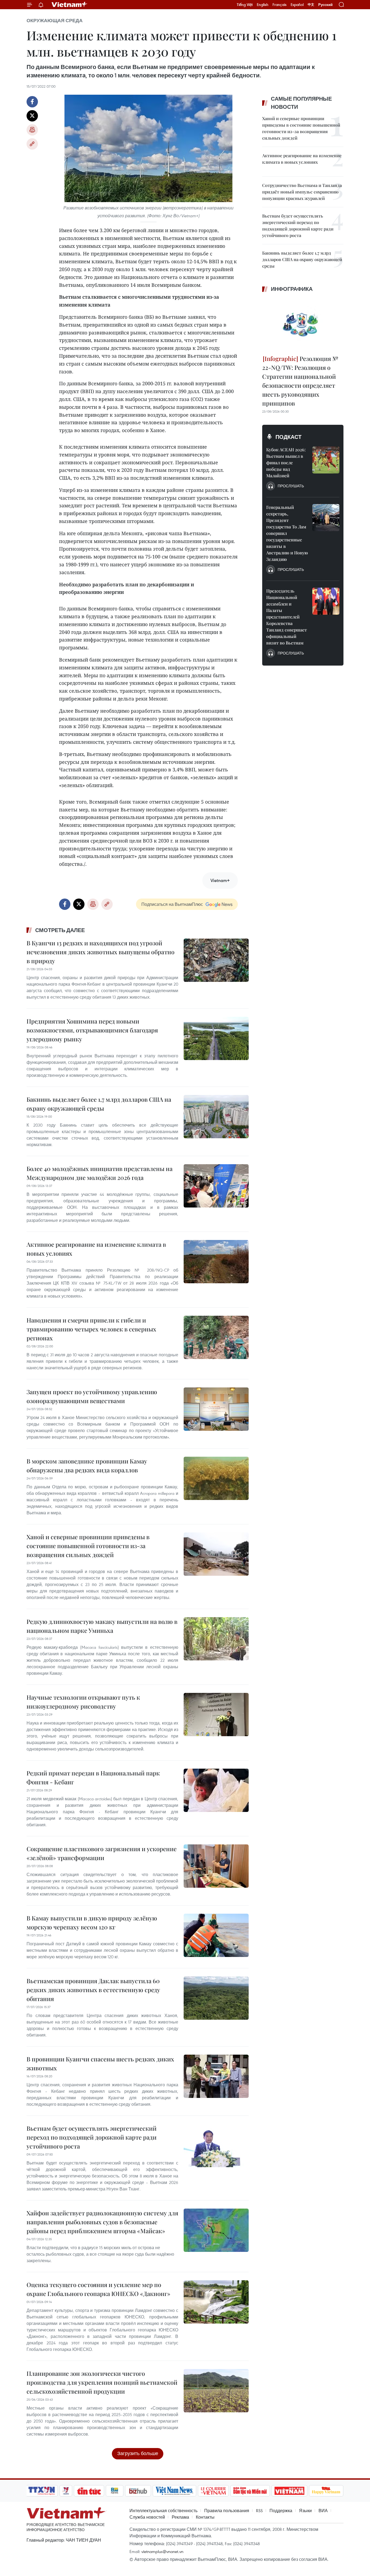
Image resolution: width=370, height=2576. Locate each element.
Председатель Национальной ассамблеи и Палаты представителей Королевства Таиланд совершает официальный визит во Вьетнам (287, 617)
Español (297, 5)
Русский (325, 5)
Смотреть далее (60, 930)
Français (280, 5)
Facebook (32, 102)
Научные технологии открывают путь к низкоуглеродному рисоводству (83, 1702)
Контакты (205, 2517)
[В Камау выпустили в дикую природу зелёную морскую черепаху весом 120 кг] (216, 1935)
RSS (259, 2511)
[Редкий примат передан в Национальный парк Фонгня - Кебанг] (216, 1790)
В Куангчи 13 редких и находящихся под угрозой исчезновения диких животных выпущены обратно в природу (100, 952)
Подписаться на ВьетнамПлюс (172, 904)
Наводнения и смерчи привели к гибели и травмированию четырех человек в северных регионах (91, 1329)
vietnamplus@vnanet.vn (162, 2551)
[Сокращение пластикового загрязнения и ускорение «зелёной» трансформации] (216, 1866)
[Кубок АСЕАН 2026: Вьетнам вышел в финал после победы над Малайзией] (326, 460)
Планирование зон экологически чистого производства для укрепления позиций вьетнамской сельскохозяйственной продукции (102, 2382)
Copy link (32, 144)
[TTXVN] (42, 2491)
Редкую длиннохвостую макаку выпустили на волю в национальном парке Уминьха (102, 1626)
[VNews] (66, 2491)
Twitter (32, 116)
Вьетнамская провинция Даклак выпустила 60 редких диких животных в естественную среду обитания (93, 1990)
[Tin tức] (89, 2491)
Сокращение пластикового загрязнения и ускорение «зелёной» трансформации (102, 1853)
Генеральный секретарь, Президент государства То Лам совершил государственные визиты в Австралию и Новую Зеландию (287, 533)
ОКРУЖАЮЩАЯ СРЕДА (55, 21)
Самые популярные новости (301, 103)
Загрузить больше (138, 2453)
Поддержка (281, 2511)
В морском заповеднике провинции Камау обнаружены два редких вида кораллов (87, 1465)
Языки (305, 2511)
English (263, 5)
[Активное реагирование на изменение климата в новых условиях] (216, 1262)
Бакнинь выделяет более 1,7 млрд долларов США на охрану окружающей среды (99, 1104)
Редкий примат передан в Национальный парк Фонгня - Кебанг (93, 1777)
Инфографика (292, 289)
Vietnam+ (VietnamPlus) (70, 5)
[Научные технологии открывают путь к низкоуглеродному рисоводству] (216, 1715)
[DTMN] (250, 2491)
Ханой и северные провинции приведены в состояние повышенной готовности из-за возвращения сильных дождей (88, 1546)
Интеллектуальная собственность (163, 2511)
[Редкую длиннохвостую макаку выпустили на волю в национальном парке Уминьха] (216, 1639)
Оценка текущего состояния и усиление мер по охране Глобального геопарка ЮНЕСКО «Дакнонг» (98, 2289)
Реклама (180, 2517)
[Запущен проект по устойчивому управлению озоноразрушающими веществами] (216, 1409)
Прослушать (291, 486)
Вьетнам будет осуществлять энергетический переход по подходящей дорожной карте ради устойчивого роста (92, 2137)
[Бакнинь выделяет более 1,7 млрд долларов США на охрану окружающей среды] (216, 1117)
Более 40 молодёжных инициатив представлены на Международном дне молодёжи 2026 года (100, 1173)
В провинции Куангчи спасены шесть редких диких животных (100, 2063)
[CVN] (213, 2491)
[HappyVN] (326, 2491)
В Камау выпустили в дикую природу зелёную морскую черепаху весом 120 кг (92, 1922)
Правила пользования (227, 2511)
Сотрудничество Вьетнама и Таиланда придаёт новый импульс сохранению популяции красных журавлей (302, 192)
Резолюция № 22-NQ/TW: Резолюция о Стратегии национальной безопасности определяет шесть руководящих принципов (300, 381)
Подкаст (288, 437)
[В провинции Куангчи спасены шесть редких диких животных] (216, 2076)
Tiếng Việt (245, 5)
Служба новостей (147, 2517)
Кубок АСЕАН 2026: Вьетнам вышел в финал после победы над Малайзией (286, 463)
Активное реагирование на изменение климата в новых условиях (96, 1249)
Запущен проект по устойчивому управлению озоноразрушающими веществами (92, 1396)
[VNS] (174, 2491)
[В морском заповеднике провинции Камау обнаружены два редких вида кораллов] (216, 1478)
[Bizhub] (138, 2491)
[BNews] (115, 2491)
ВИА (323, 2511)
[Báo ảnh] (289, 2491)
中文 (311, 5)
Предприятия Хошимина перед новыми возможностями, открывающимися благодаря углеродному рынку (92, 1030)
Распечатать (32, 130)
